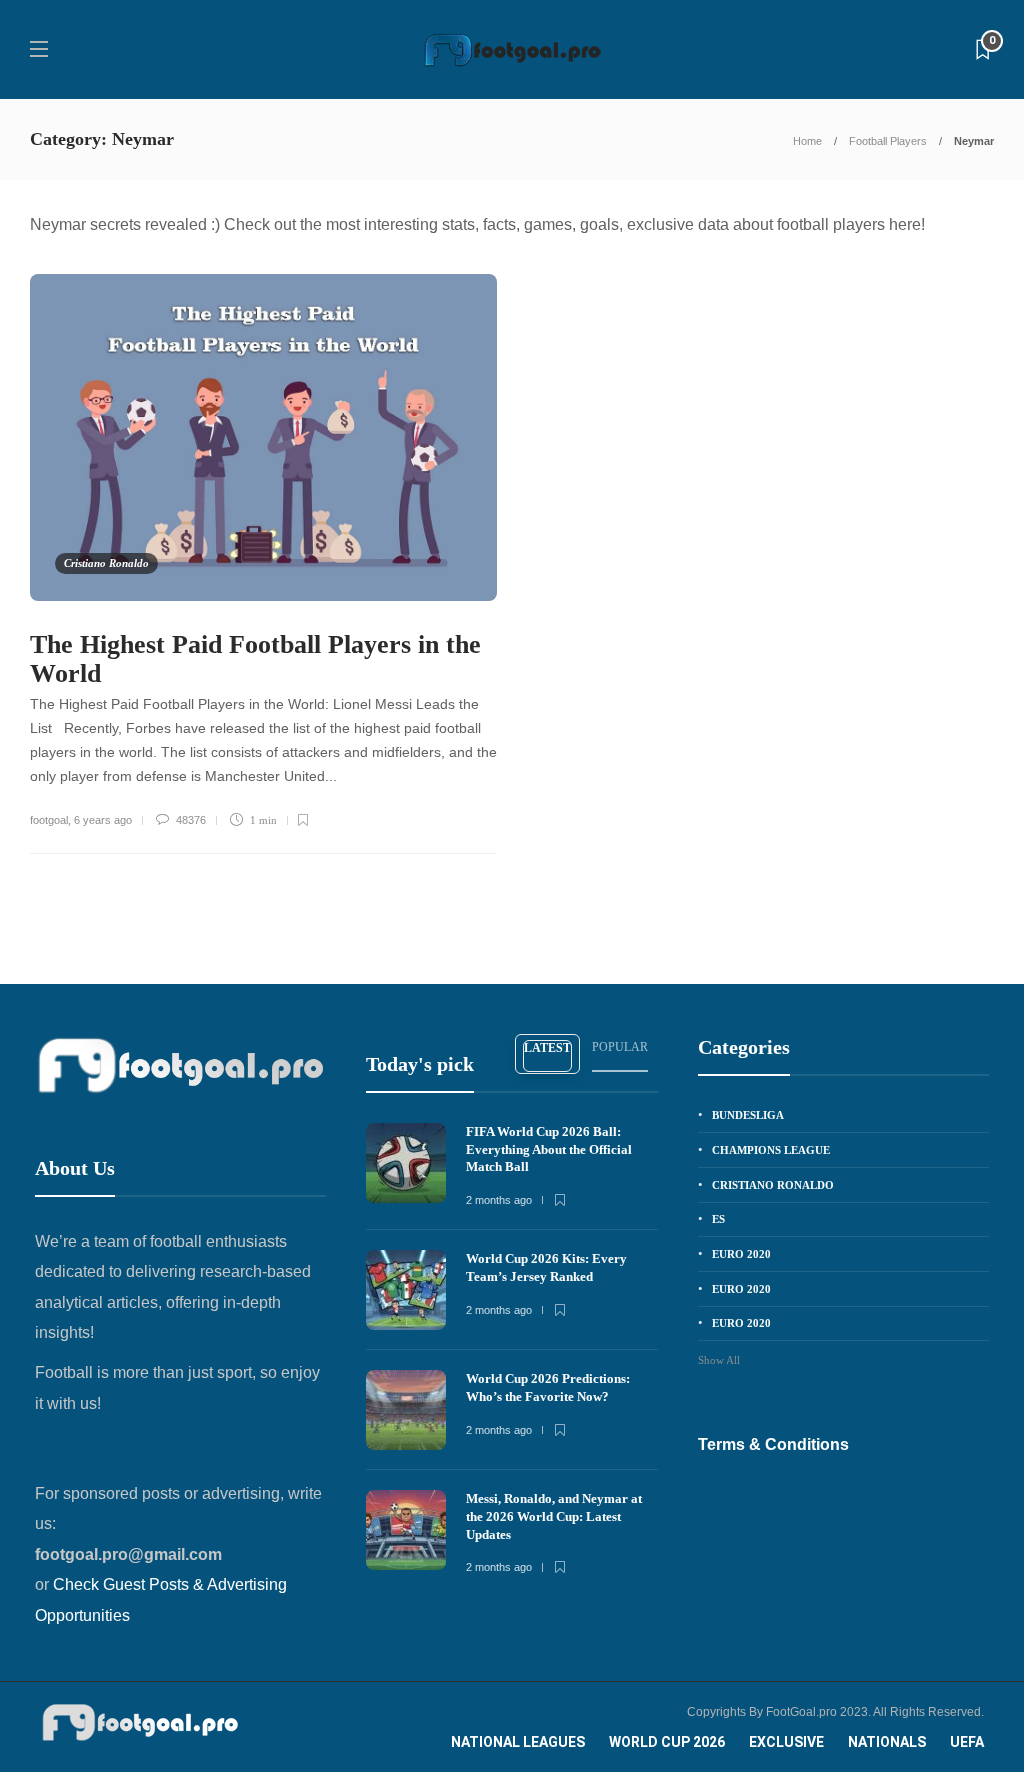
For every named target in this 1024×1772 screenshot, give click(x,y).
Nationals (887, 1742)
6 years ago (103, 820)
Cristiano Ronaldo (106, 563)
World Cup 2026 (667, 1742)
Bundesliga (748, 1115)
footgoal (49, 820)
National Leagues (518, 1742)
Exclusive (786, 1742)
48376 (189, 820)
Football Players (888, 141)
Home (807, 141)
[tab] (547, 1054)
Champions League (771, 1150)
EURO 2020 (741, 1254)
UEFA (967, 1742)
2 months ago (499, 1200)
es (718, 1219)
